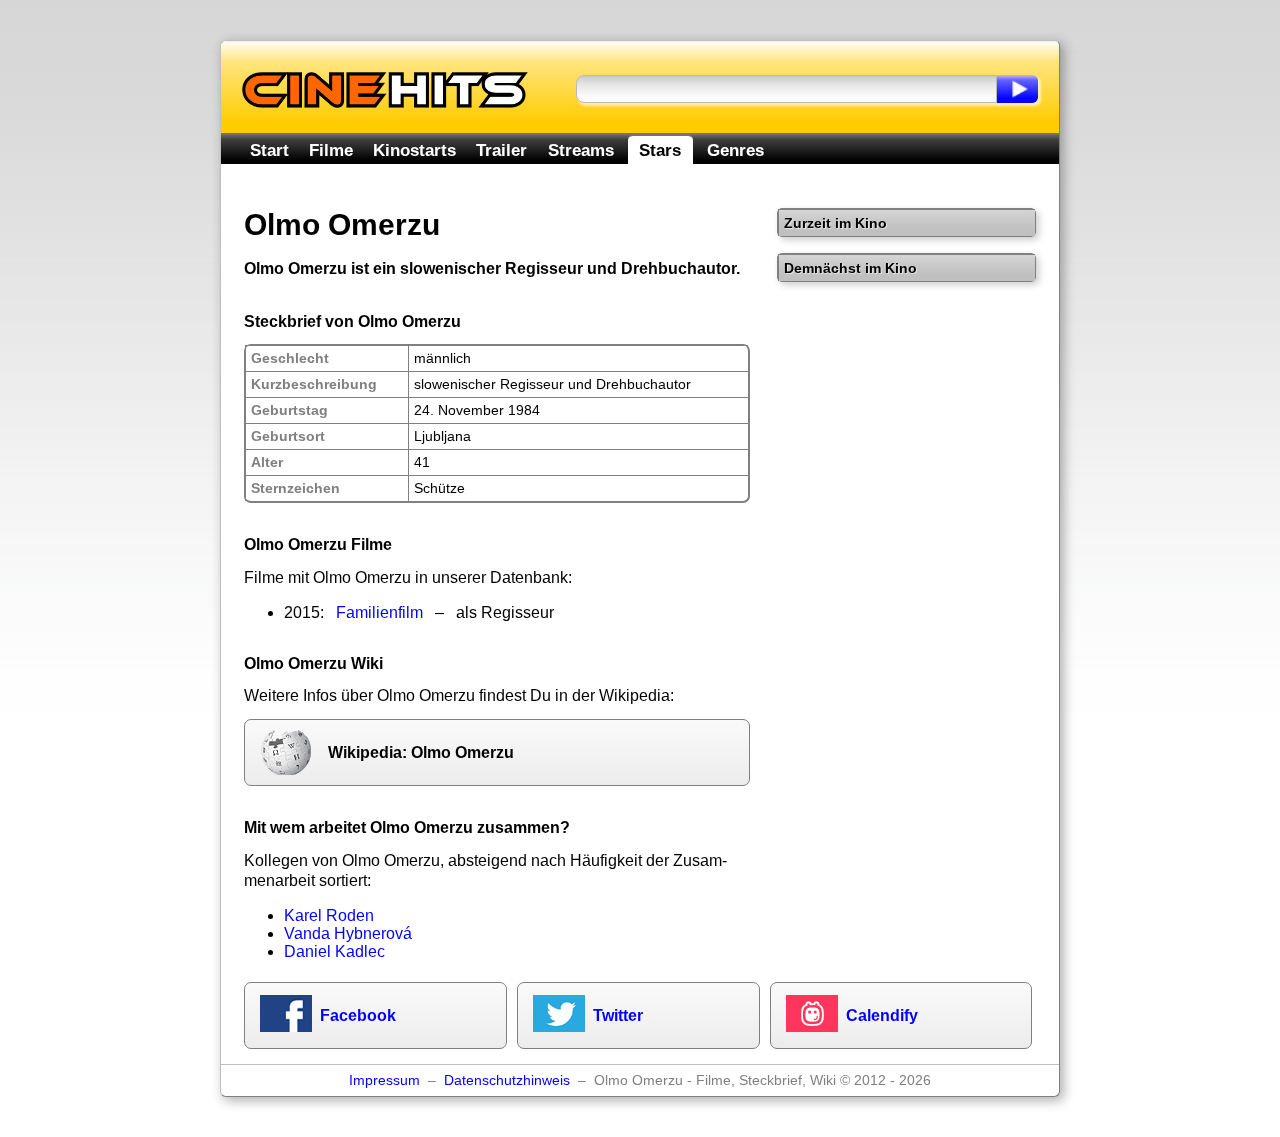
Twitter (618, 1015)
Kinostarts (414, 150)
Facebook (358, 1015)
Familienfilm (379, 612)
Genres (735, 150)
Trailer (501, 150)
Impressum (384, 1080)
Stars (660, 150)
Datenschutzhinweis (507, 1080)
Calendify (882, 1015)
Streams (581, 150)
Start (269, 150)
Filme (331, 150)
